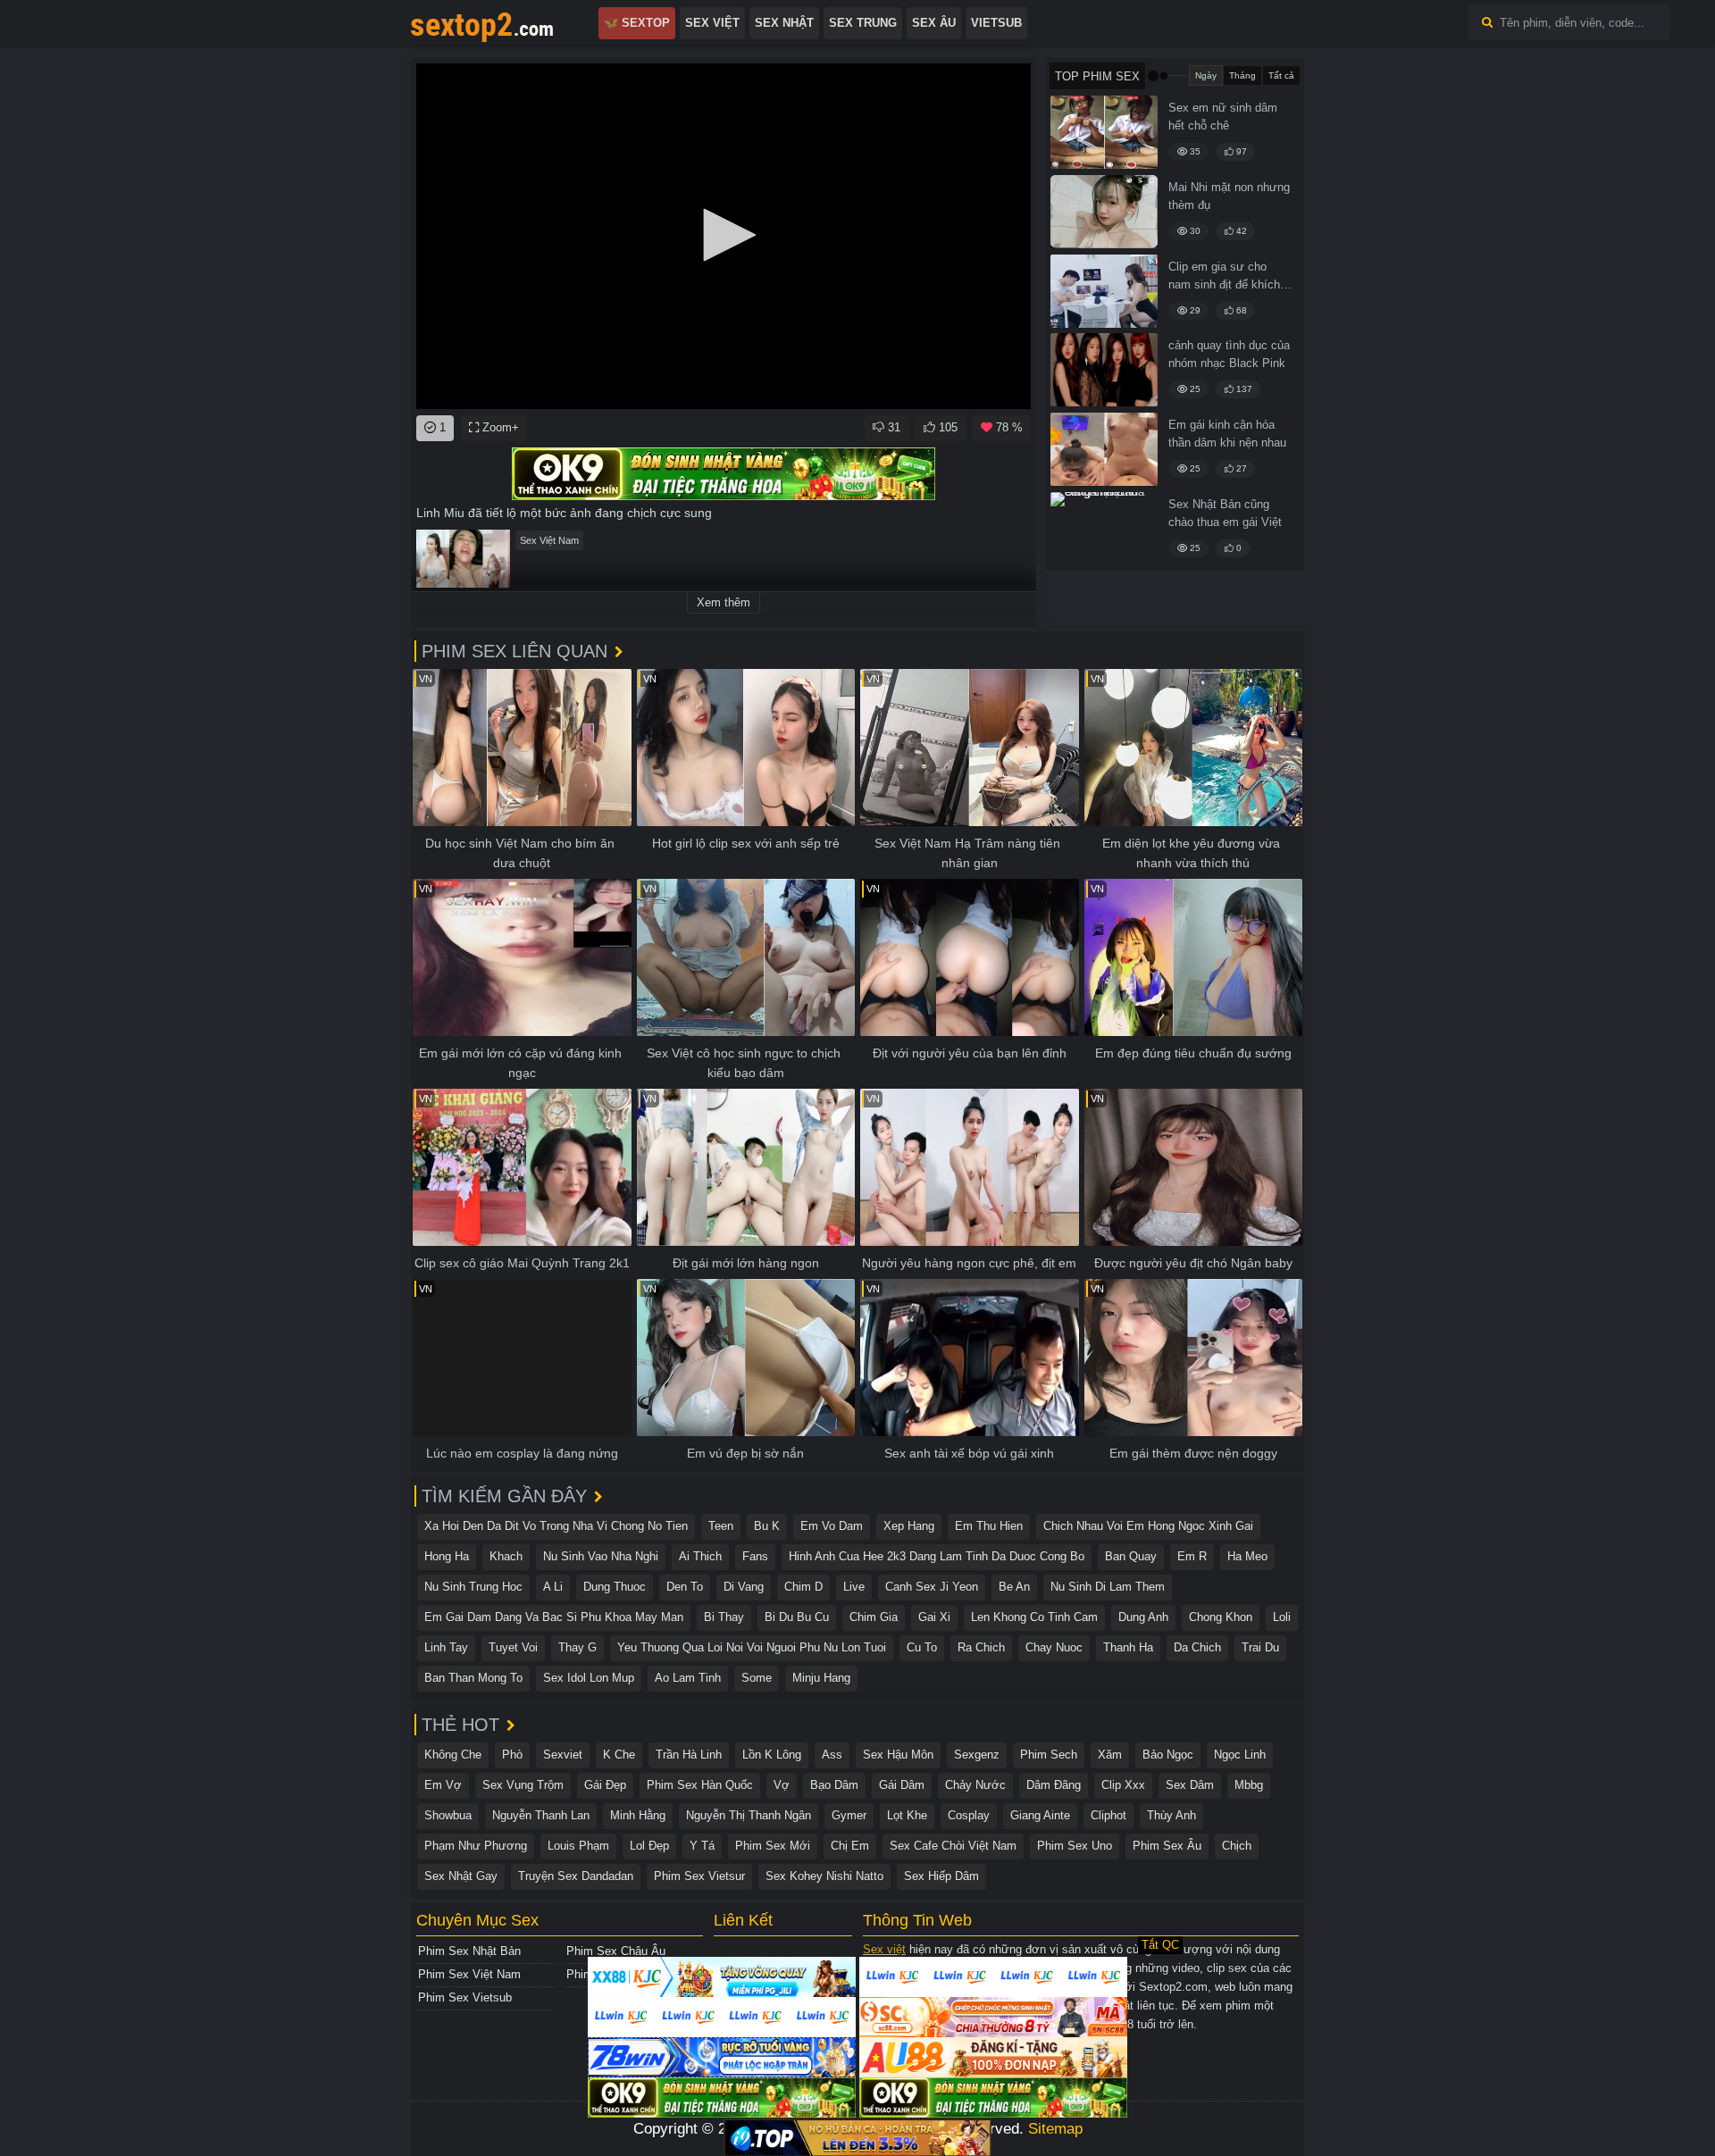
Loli (1282, 1617)
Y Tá (702, 1846)
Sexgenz (977, 1755)
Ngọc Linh (1240, 1755)
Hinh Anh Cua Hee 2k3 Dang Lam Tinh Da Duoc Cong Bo (937, 1556)
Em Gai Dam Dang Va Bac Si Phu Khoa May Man (554, 1617)
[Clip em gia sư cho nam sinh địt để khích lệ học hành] (1104, 291)
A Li (553, 1587)
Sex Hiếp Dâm (941, 1876)
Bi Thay (724, 1617)
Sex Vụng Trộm (523, 1785)
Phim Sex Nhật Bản (469, 1951)
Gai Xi (934, 1617)
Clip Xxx (1123, 1785)
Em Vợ (443, 1785)
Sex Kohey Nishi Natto (824, 1876)
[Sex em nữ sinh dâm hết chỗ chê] (1104, 132)
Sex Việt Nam (549, 540)
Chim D (803, 1587)
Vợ (782, 1785)
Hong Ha (447, 1556)
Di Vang (744, 1587)
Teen (721, 1526)
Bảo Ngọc (1168, 1755)
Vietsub (996, 23)
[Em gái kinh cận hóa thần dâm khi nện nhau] (1104, 449)
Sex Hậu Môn (898, 1755)
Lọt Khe (907, 1815)
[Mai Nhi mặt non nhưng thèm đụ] (1104, 212)
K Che (619, 1755)
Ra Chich (981, 1647)
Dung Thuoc (615, 1587)
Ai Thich (700, 1556)
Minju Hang (821, 1678)
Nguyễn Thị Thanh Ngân (749, 1815)
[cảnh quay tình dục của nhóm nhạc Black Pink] (1104, 370)
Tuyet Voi (513, 1647)
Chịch (1237, 1846)
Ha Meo (1247, 1556)
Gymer (849, 1815)
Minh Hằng (638, 1815)
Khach (506, 1556)
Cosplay (969, 1815)
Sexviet (563, 1755)
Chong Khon (1221, 1617)
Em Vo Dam (832, 1526)
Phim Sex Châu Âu (616, 1951)
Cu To (922, 1647)
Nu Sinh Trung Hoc (473, 1587)
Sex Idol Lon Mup (589, 1678)
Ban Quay (1131, 1556)
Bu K (767, 1526)
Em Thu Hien (989, 1526)
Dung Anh (1143, 1617)
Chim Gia (874, 1617)
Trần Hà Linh (689, 1755)
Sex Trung (863, 23)
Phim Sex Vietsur (699, 1876)
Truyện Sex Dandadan (576, 1876)
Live (854, 1587)
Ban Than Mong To (473, 1678)
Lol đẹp (649, 1846)
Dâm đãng (1054, 1785)
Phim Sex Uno (1075, 1846)
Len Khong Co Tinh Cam (1034, 1617)
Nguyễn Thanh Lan (541, 1815)
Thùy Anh (1171, 1815)
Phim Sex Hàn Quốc (700, 1785)
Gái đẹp (605, 1785)
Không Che (453, 1755)
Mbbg (1249, 1785)
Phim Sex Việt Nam (469, 1974)
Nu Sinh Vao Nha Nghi (601, 1556)
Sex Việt (712, 23)
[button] (724, 235)
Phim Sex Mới (773, 1846)
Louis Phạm (578, 1846)
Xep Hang (909, 1526)
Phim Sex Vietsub (465, 1997)
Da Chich (1197, 1647)
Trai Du (1260, 1647)
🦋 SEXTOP (637, 23)
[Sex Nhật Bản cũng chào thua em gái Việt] (1104, 529)
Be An (1014, 1587)
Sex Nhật (784, 23)
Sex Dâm (1190, 1785)
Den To (685, 1587)
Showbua (448, 1815)
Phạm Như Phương (476, 1846)
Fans (755, 1556)
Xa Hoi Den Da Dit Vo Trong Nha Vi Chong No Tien (556, 1526)
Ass (832, 1755)
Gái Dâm (902, 1785)
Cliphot (1108, 1815)
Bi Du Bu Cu (797, 1617)
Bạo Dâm (834, 1785)
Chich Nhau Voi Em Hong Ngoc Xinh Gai (1148, 1526)
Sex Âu (934, 23)
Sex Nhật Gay (461, 1876)
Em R (1192, 1556)
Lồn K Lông (772, 1755)
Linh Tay (446, 1647)
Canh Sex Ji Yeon (932, 1587)
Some (757, 1678)
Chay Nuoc (1054, 1647)
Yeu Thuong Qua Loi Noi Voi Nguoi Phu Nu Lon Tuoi (752, 1647)
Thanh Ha (1128, 1647)
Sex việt (884, 1949)
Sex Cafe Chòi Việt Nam (953, 1846)
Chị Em (850, 1846)
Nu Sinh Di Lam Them (1108, 1587)
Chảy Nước (975, 1785)
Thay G (577, 1647)
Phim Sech (1049, 1755)
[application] (724, 236)
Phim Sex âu (1167, 1846)
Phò (512, 1755)
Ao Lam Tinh (688, 1678)
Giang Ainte (1040, 1815)
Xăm (1110, 1755)
